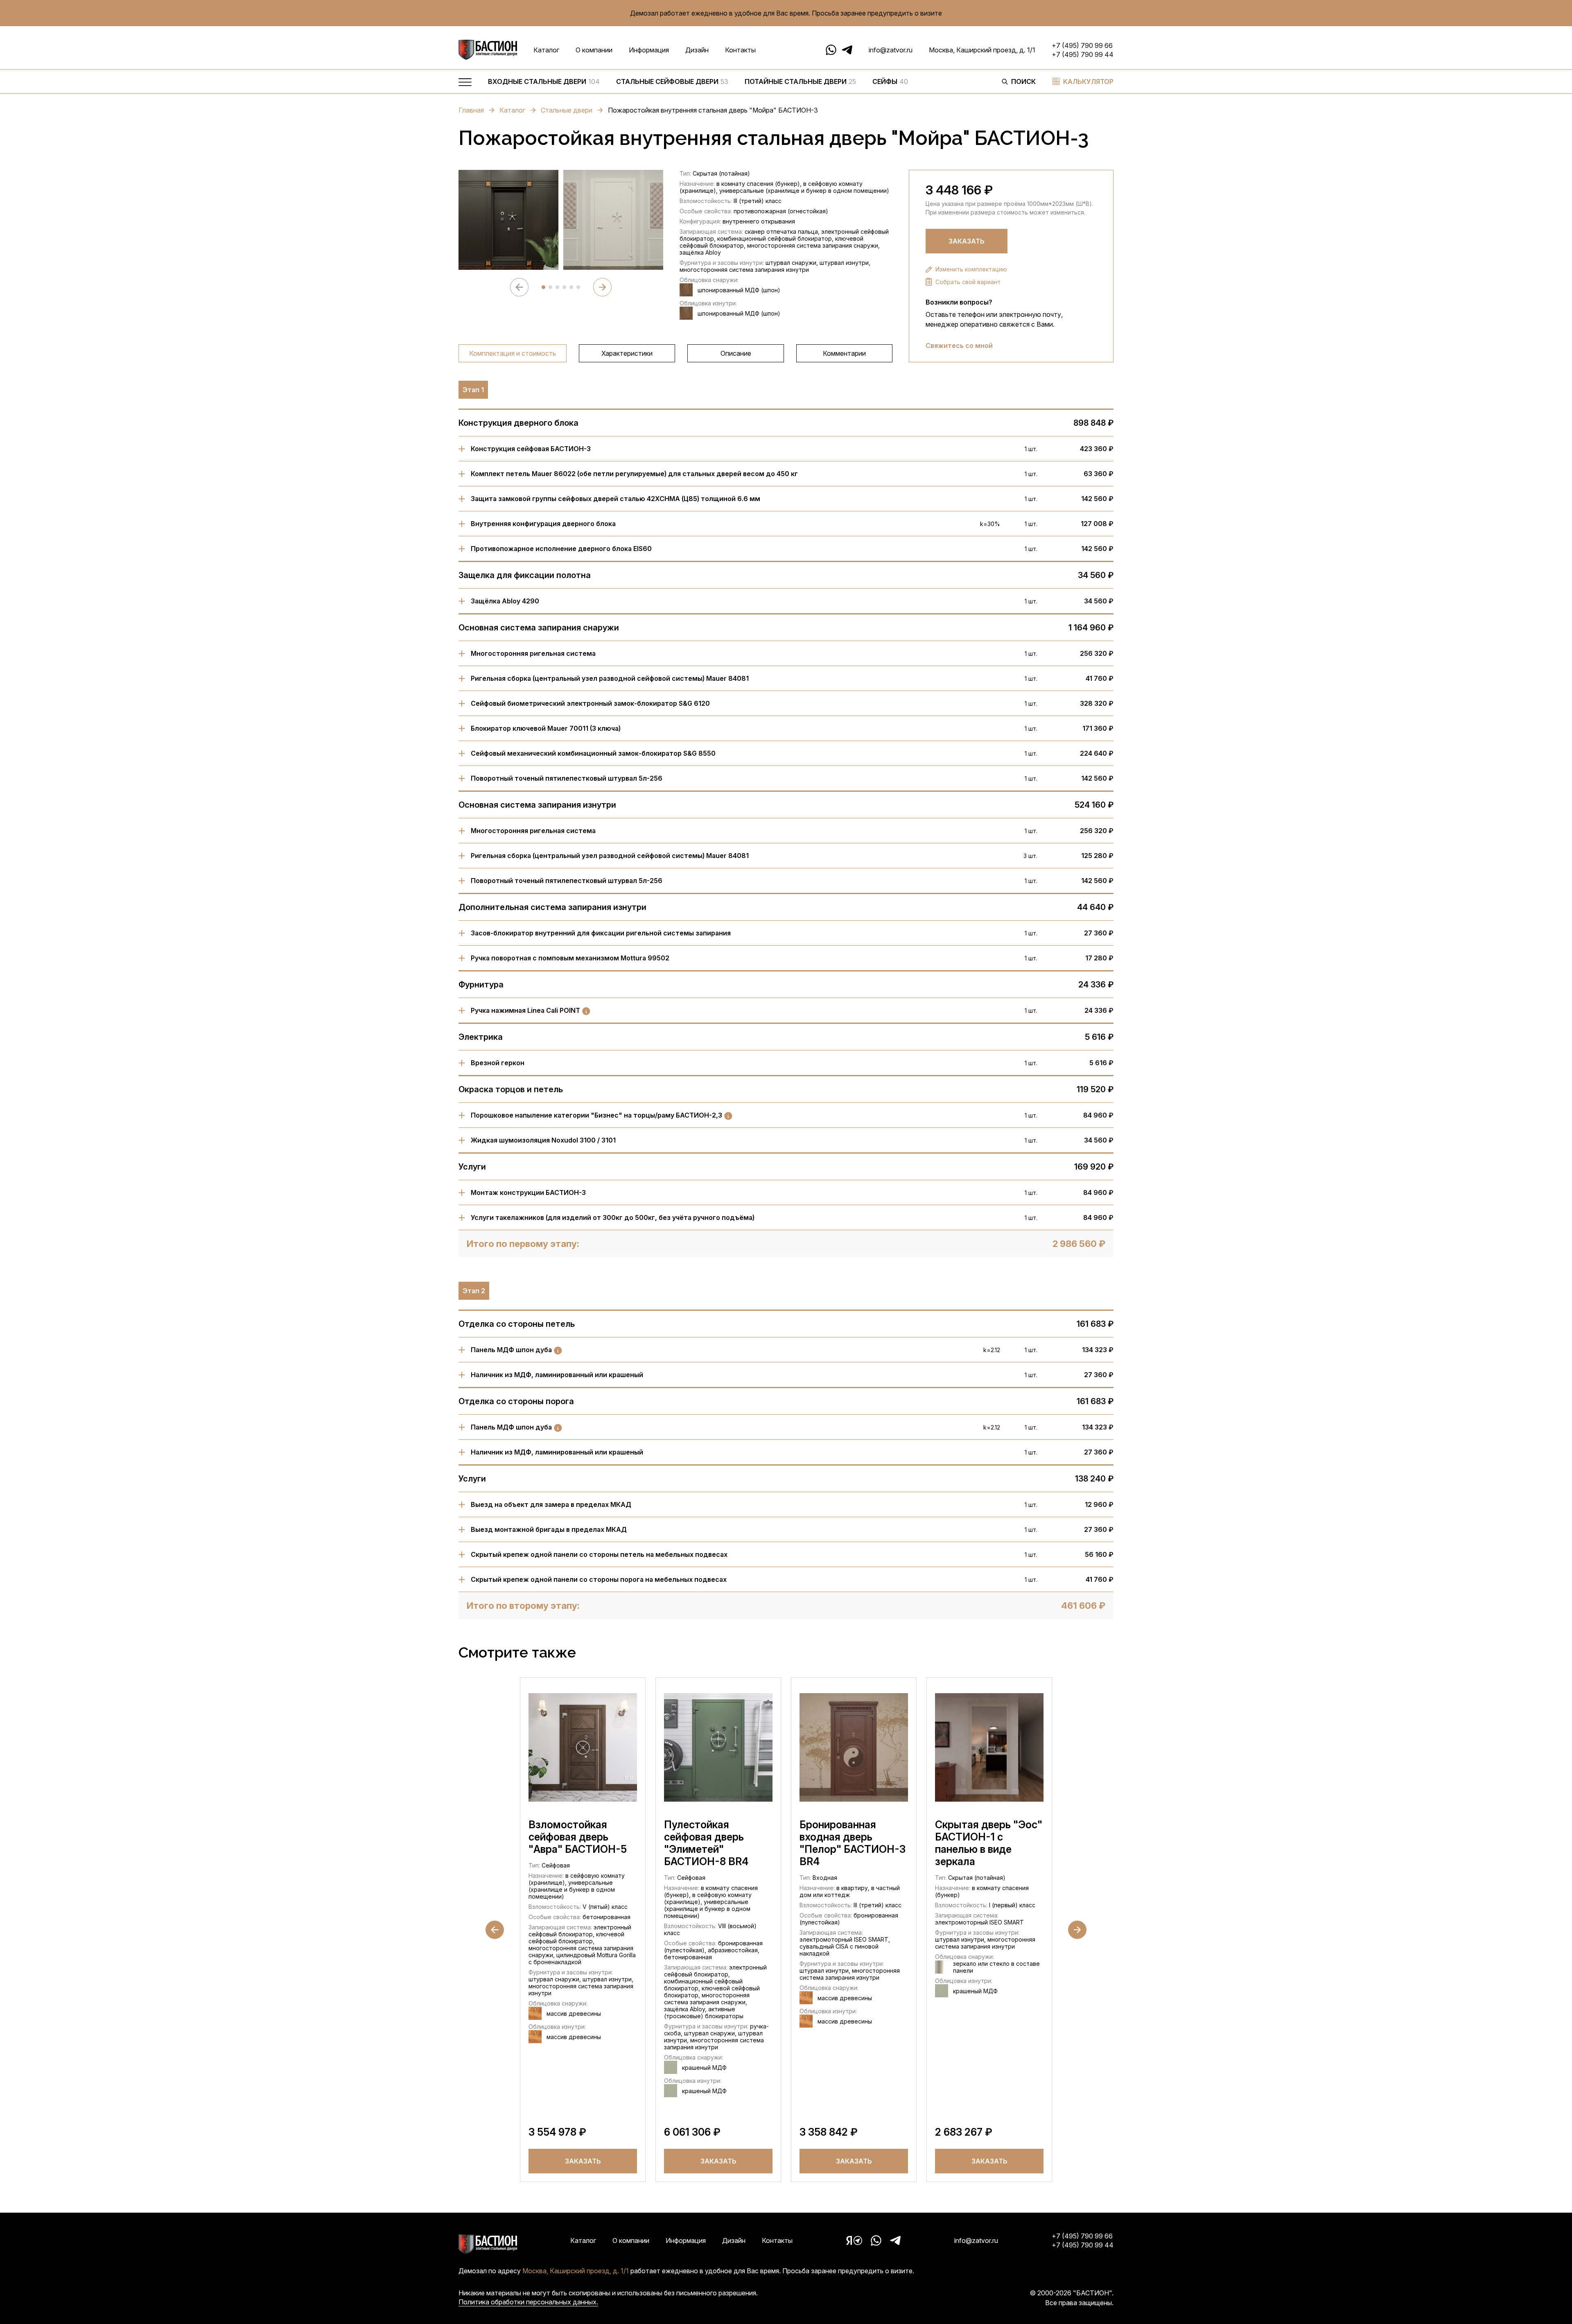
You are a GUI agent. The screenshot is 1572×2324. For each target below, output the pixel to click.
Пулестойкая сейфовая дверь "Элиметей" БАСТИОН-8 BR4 (706, 1843)
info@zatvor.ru (891, 50)
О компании (594, 50)
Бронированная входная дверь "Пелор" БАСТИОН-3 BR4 (853, 1843)
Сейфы (890, 81)
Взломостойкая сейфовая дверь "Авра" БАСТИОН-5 (578, 1837)
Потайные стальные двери (800, 81)
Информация (649, 50)
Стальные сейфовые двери (672, 81)
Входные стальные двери (544, 81)
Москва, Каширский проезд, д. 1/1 (982, 50)
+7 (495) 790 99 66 (1082, 45)
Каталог (546, 50)
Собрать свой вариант (968, 282)
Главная (471, 110)
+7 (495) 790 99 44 (1083, 54)
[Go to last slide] (495, 1930)
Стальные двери (567, 110)
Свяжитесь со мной (959, 346)
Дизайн (697, 50)
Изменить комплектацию (971, 269)
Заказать (967, 241)
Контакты (740, 50)
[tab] (543, 287)
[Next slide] (602, 287)
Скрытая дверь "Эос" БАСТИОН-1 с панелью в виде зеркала (989, 1843)
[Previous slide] (519, 287)
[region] (737, 84)
